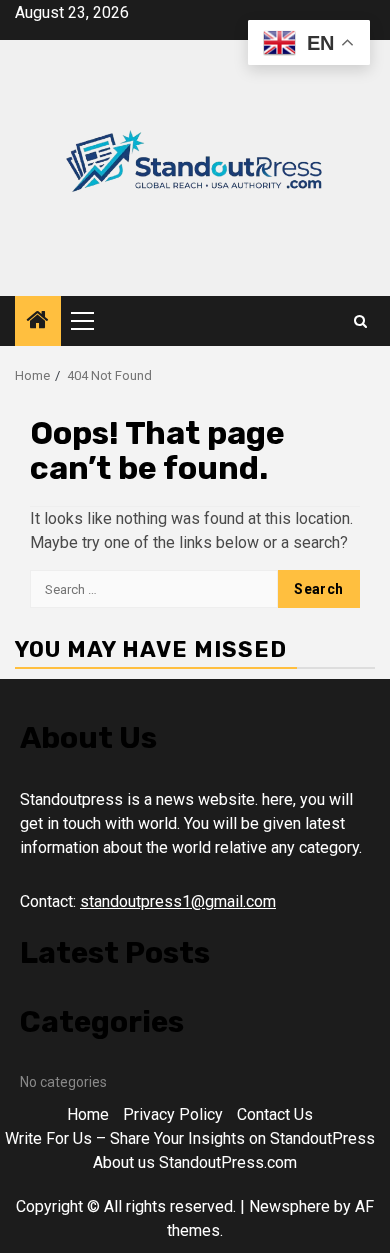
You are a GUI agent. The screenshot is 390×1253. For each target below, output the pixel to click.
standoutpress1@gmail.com (178, 901)
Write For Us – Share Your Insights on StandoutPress (190, 1138)
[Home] (38, 322)
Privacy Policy (173, 1114)
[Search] (360, 321)
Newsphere (289, 1206)
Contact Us (275, 1114)
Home (88, 1114)
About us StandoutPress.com (195, 1162)
